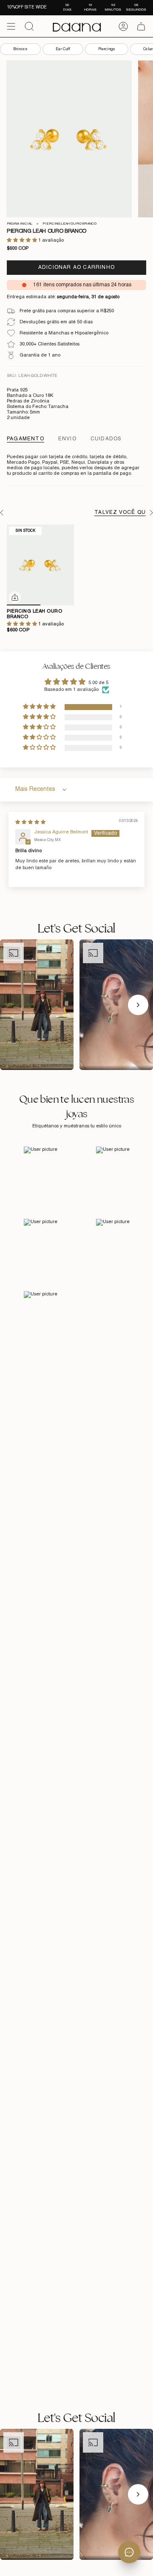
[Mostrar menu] (11, 26)
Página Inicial (20, 224)
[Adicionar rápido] (15, 597)
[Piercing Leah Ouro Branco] (40, 565)
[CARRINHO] (141, 26)
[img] (30, 822)
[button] (23, 240)
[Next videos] (138, 1005)
